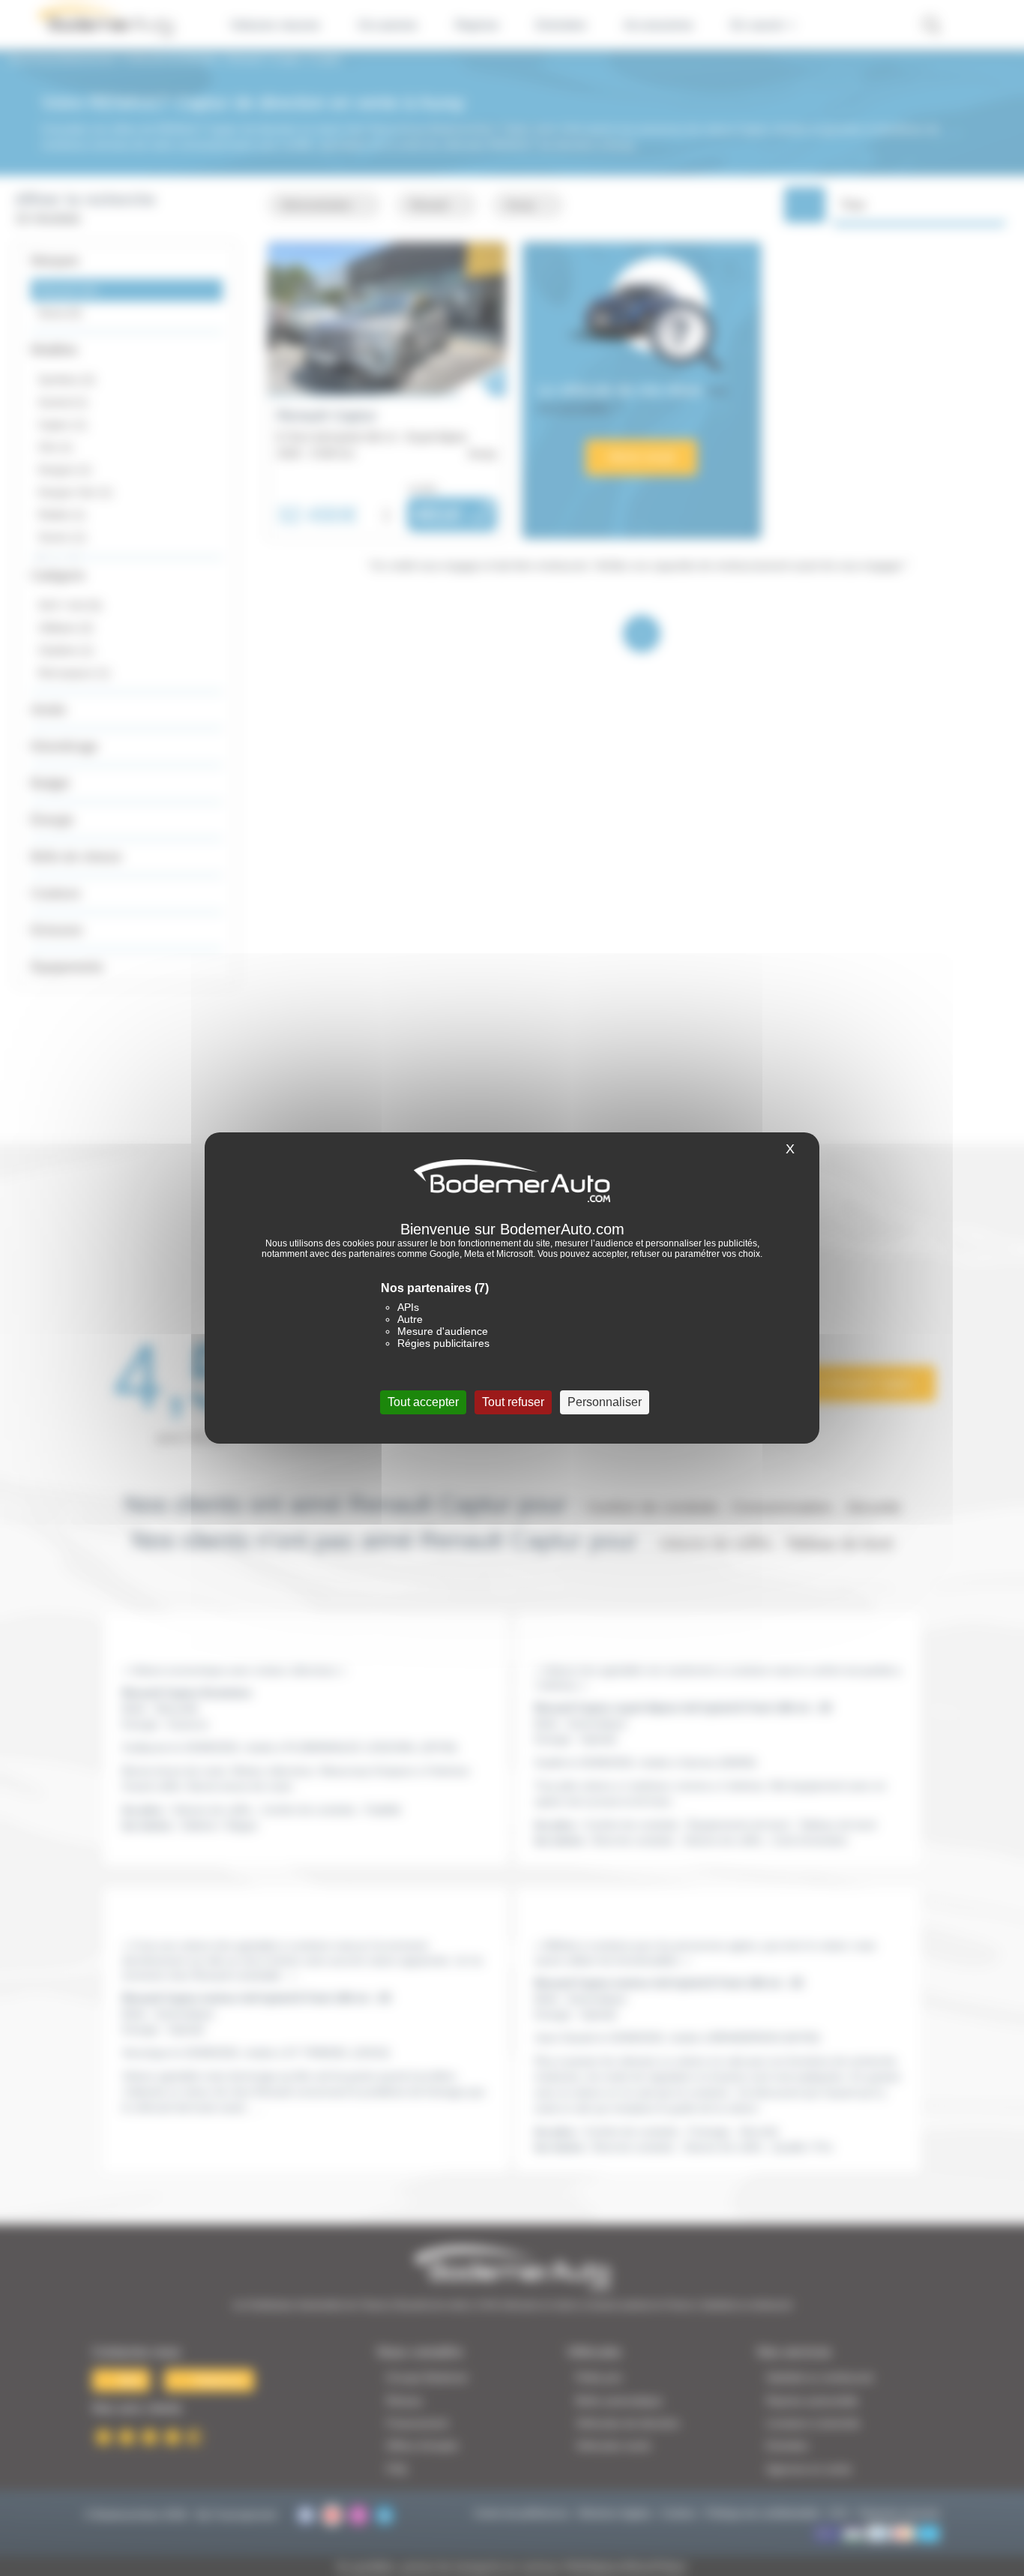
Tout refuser (513, 1402)
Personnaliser (605, 1402)
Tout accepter (423, 1402)
